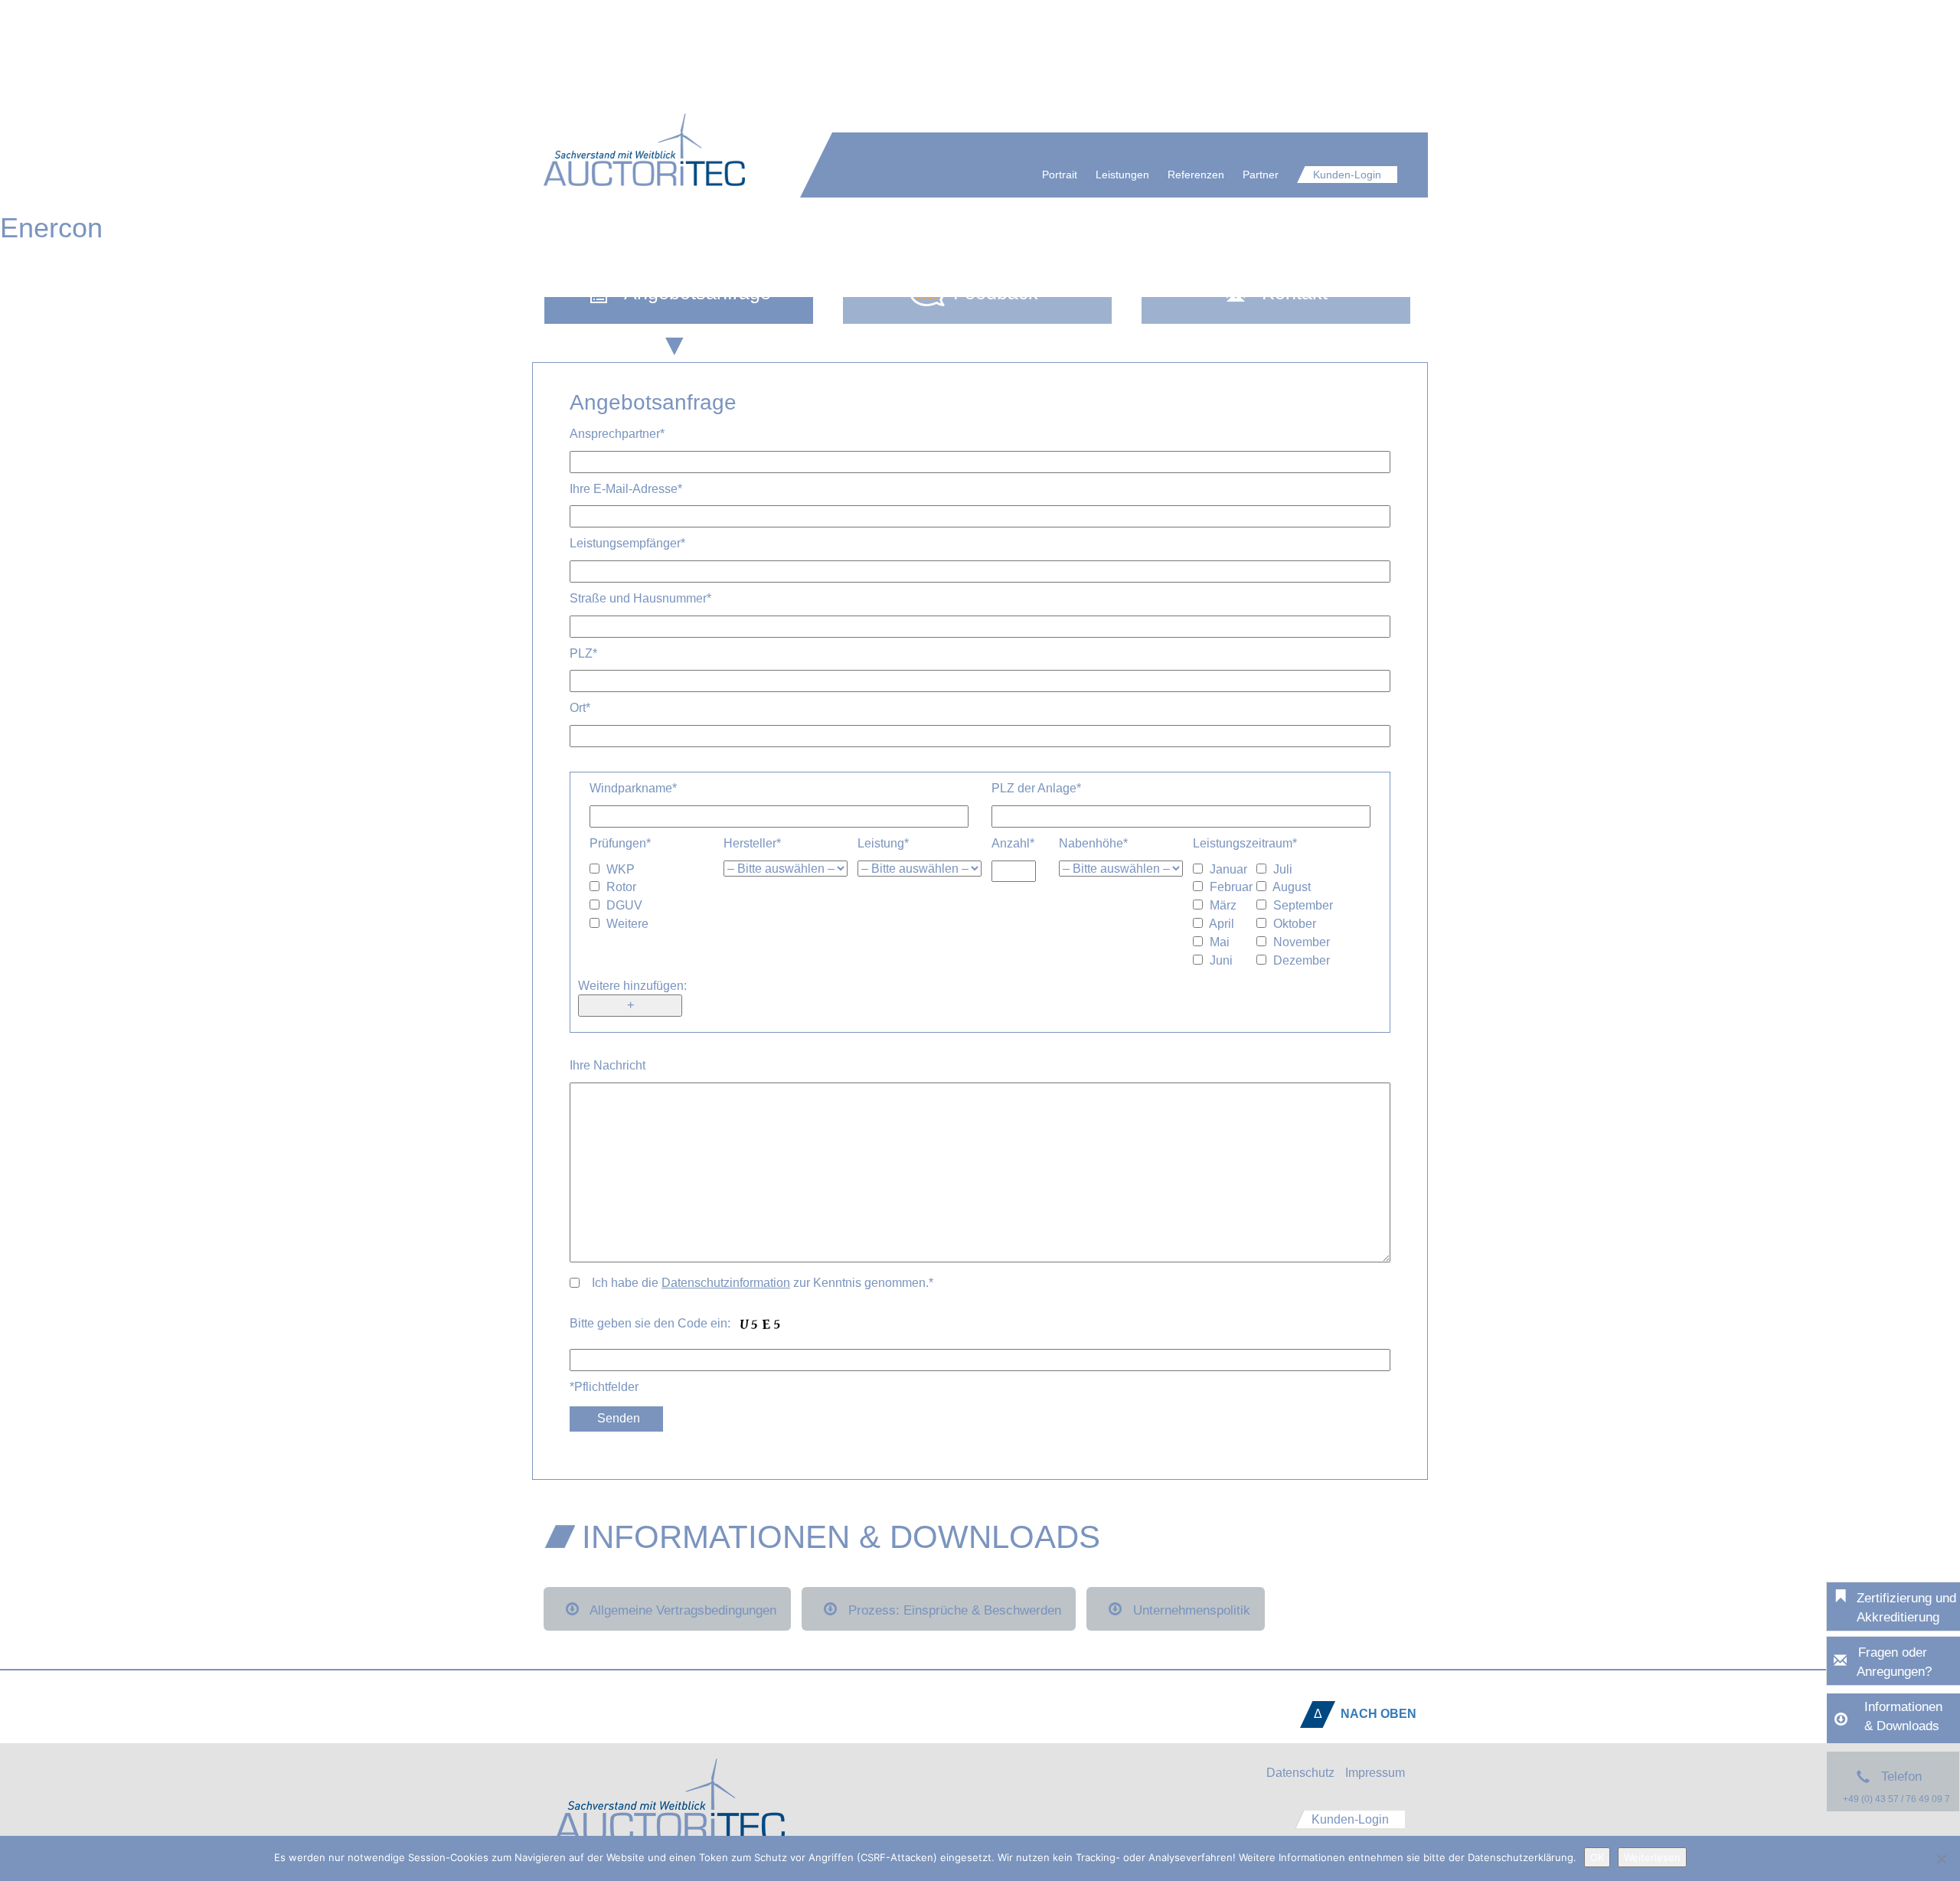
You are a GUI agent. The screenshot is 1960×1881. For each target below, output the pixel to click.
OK (1597, 1857)
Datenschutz (1300, 1773)
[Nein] (1941, 1859)
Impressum (1375, 1773)
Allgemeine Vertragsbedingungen (683, 1610)
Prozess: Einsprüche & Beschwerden (955, 1610)
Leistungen (1122, 175)
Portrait (1060, 175)
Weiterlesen (1652, 1857)
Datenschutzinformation (726, 1283)
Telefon (1896, 1787)
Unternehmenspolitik (1192, 1610)
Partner (1261, 175)
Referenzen (1196, 175)
